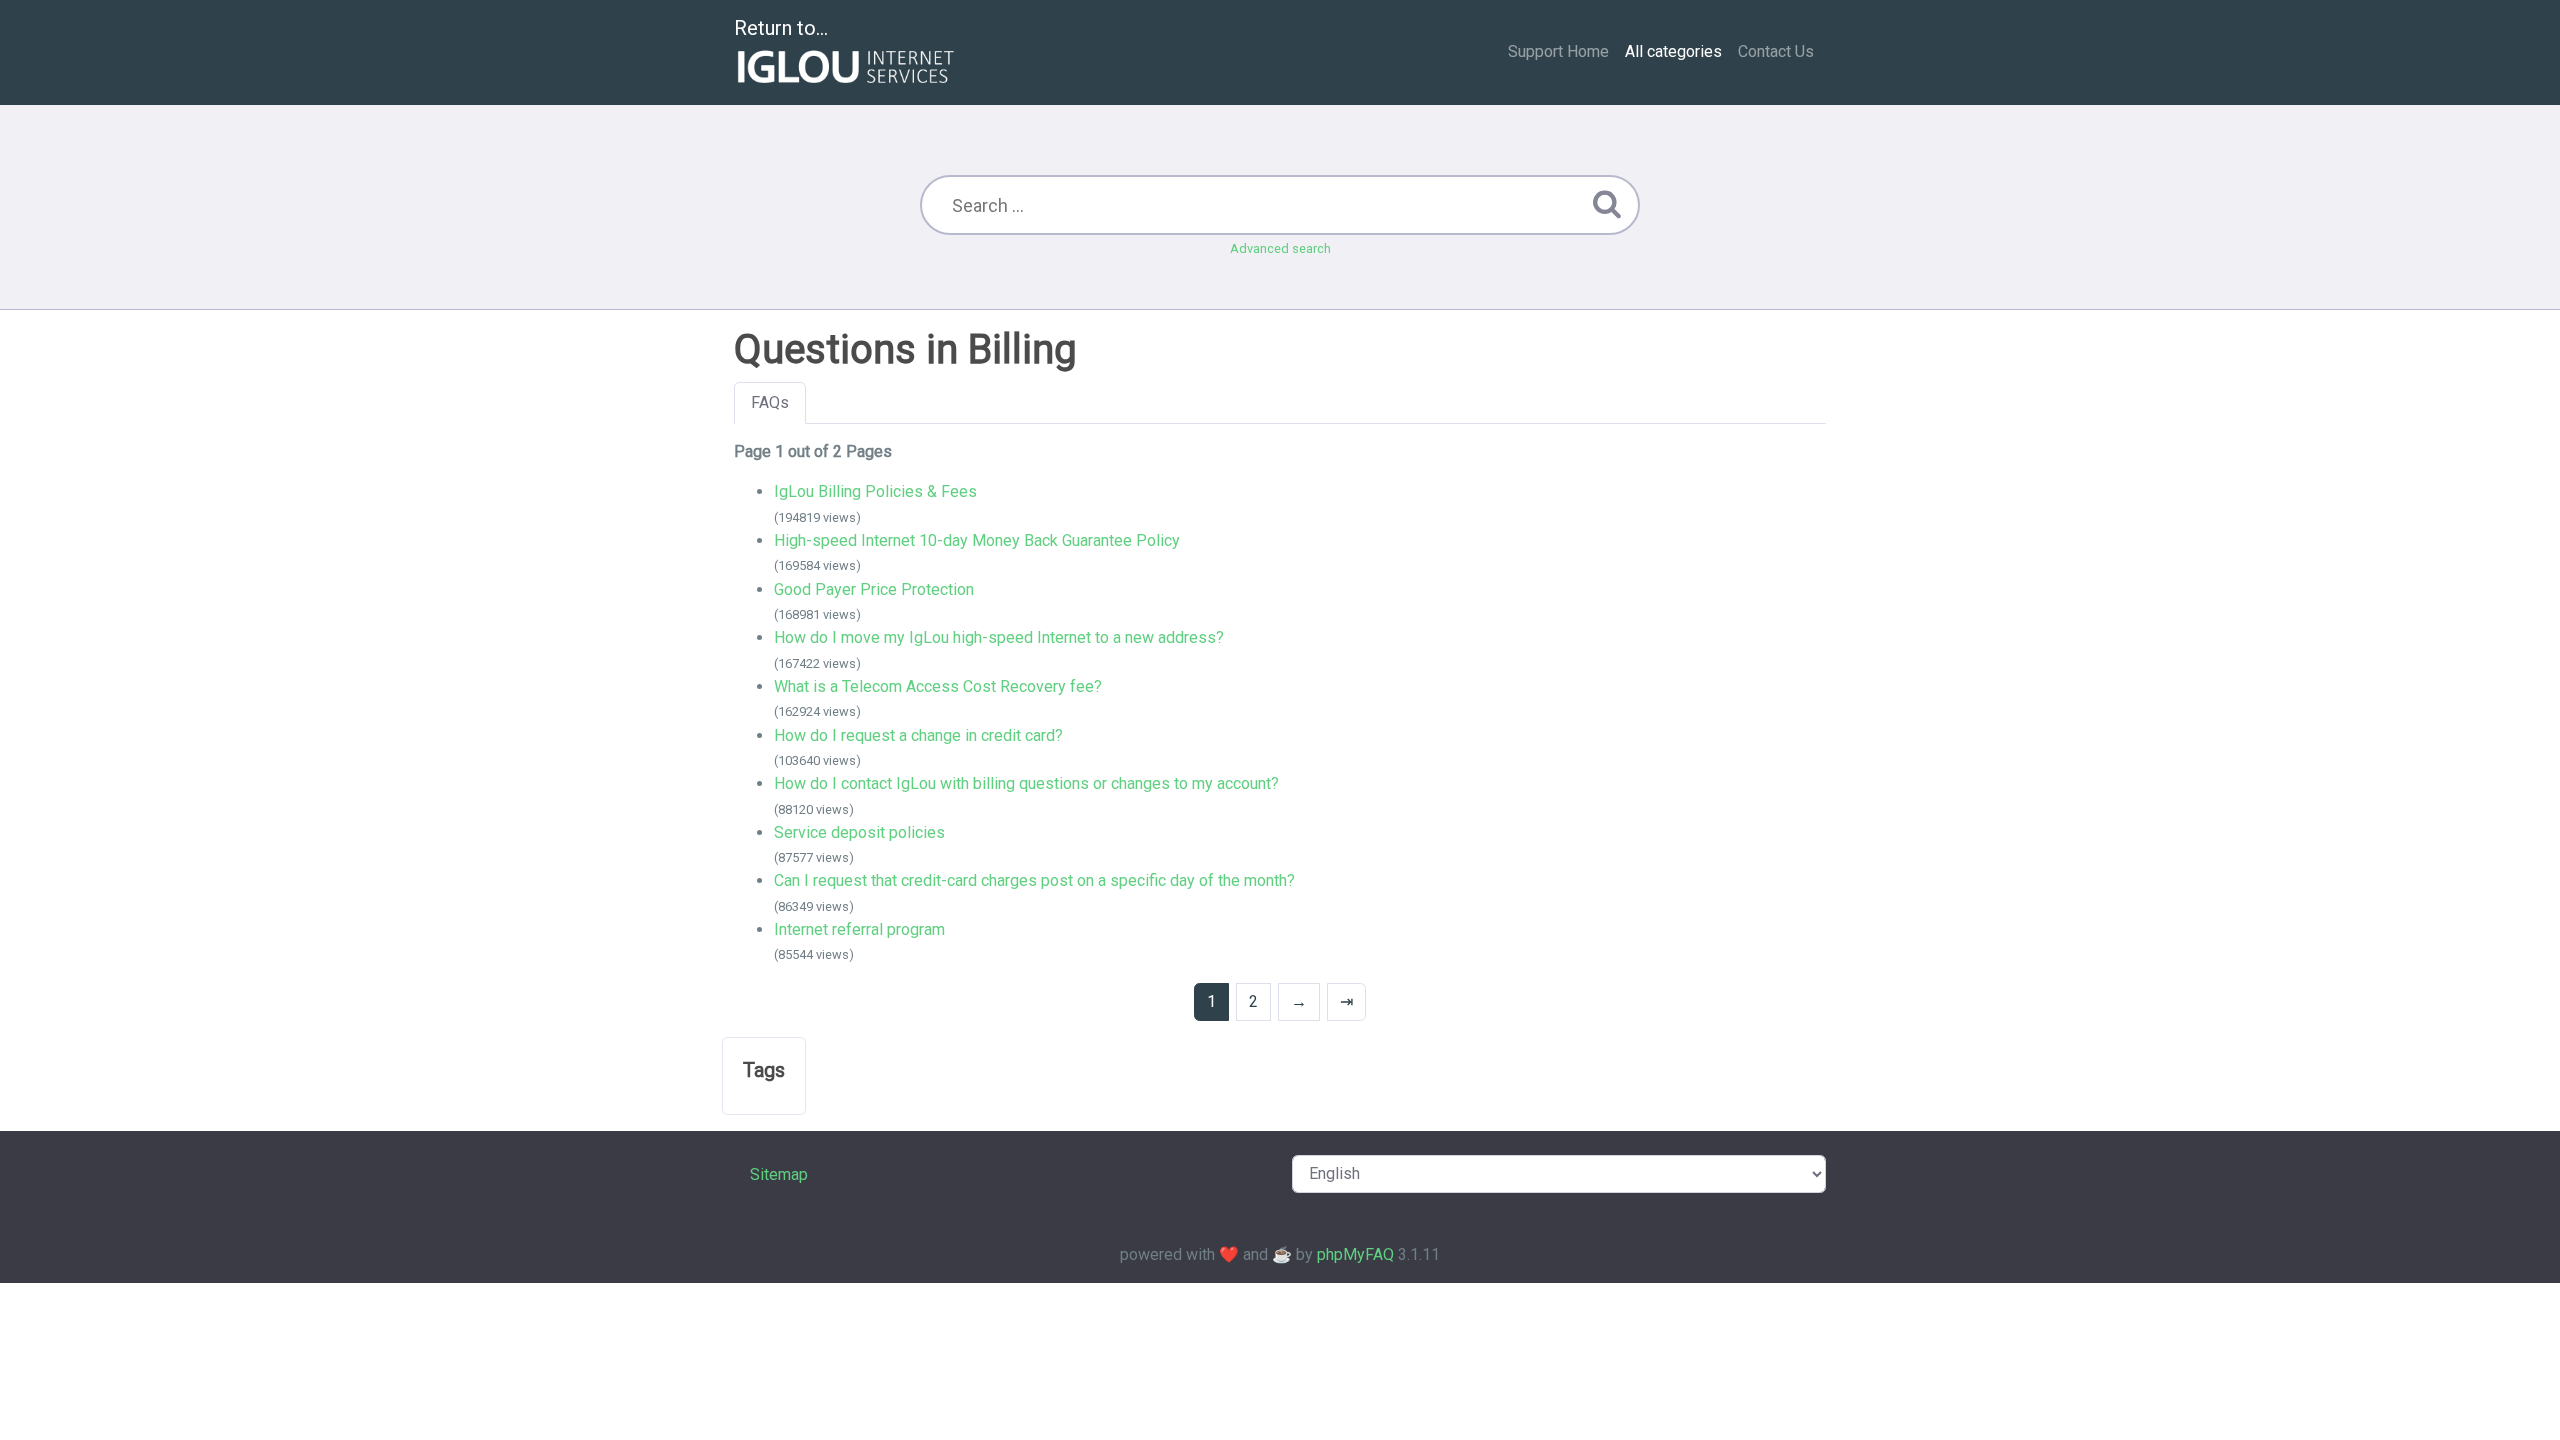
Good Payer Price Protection (874, 589)
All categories (1673, 51)
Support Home (1558, 51)
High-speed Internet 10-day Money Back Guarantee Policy (977, 540)
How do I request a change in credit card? (918, 735)
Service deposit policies (859, 832)
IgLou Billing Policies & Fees (875, 491)
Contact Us (1776, 51)
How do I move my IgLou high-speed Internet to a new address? (999, 637)
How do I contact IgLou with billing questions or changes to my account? (1026, 783)
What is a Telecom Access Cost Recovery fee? (938, 686)
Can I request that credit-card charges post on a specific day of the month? (1034, 880)
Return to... (781, 28)
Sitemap (779, 1174)
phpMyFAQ (1355, 1254)
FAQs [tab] (770, 402)
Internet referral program (859, 929)
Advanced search (1280, 248)
